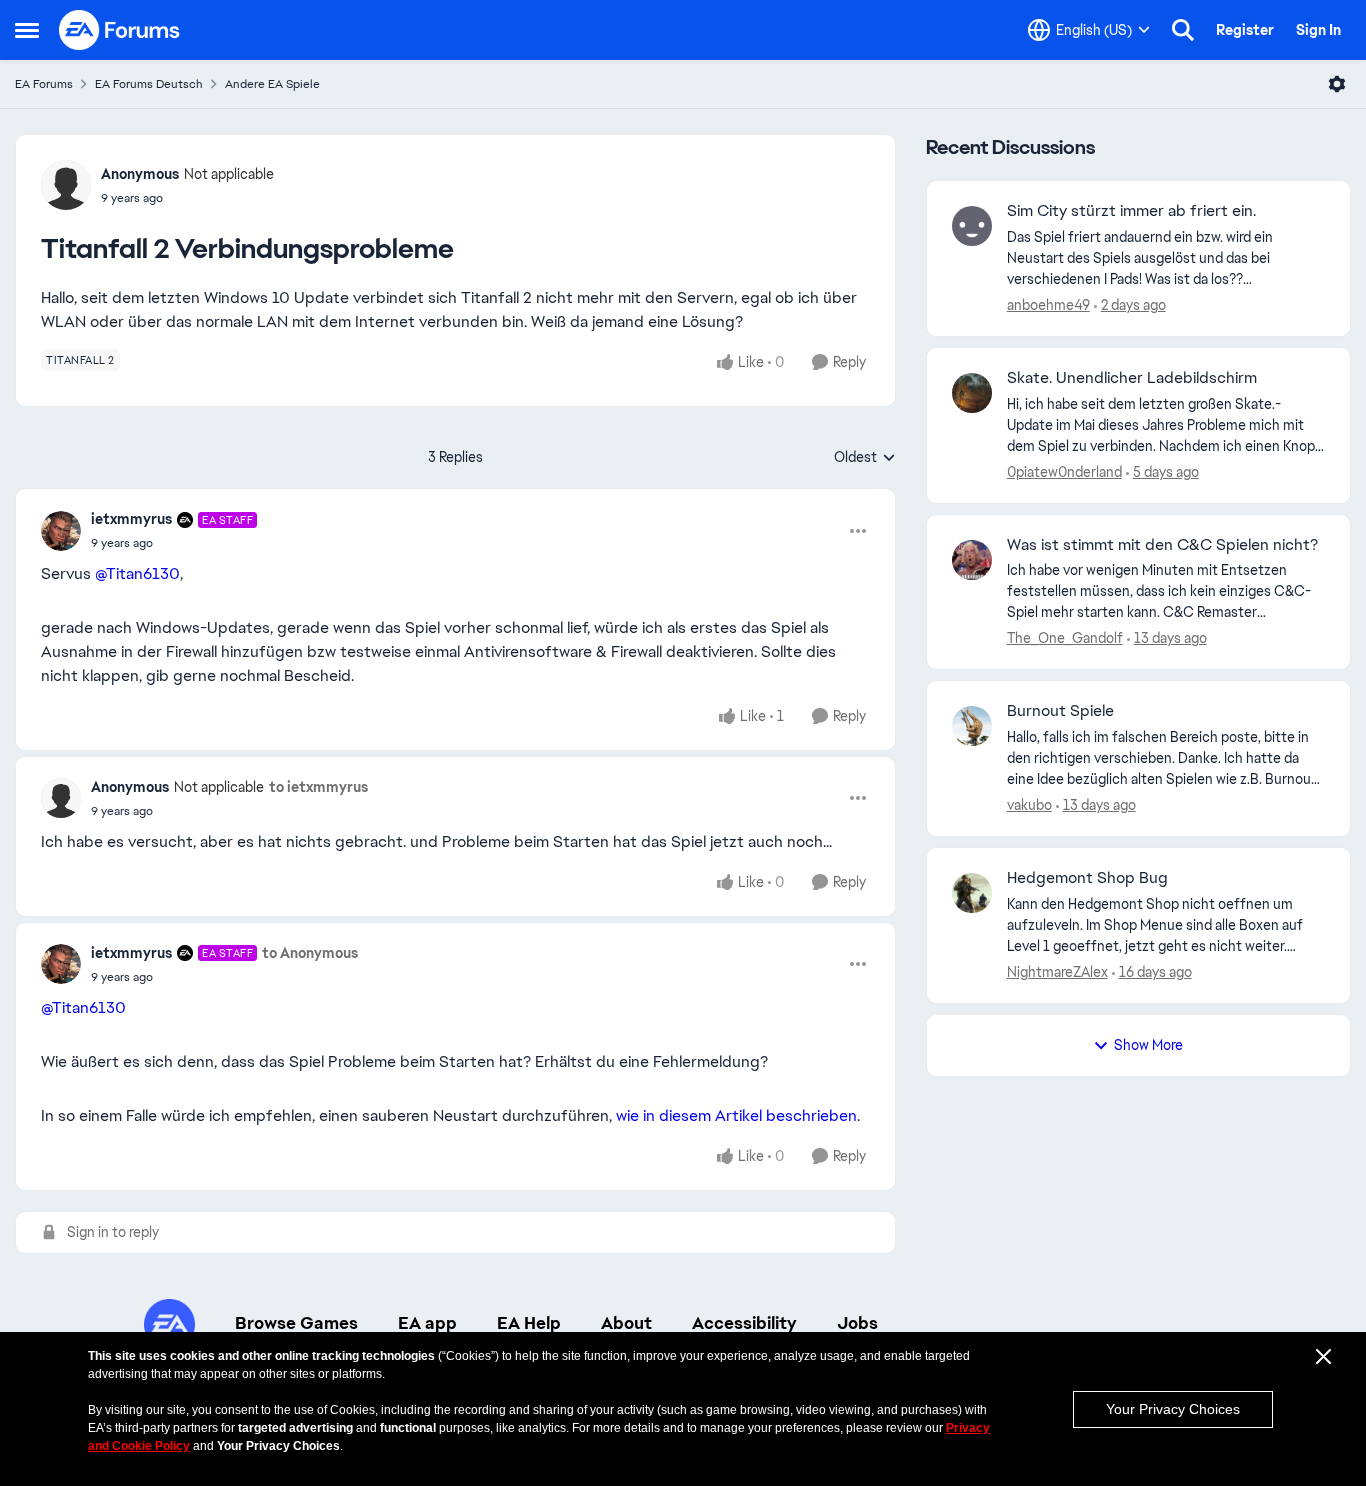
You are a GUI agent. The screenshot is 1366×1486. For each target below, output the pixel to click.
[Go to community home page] (120, 30)
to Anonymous (310, 953)
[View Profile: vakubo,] (972, 726)
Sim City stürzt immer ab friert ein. (1131, 211)
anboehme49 (1048, 305)
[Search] (1183, 30)
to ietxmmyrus (318, 787)
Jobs (857, 1323)
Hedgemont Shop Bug (1087, 878)
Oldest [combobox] (865, 458)
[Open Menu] (1337, 84)
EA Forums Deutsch (149, 84)
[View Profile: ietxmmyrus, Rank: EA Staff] (61, 531)
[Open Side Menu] (27, 30)
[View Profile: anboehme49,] (972, 226)
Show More (1148, 1045)
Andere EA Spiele (272, 84)
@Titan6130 (137, 573)
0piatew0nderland (1064, 472)
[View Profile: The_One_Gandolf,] (972, 560)
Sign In (1318, 30)
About (626, 1323)
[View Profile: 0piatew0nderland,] (972, 393)
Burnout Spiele (1060, 711)
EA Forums (44, 84)
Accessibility (744, 1323)
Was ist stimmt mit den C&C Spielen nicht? (1162, 545)
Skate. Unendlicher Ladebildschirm (1132, 378)
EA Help (529, 1323)
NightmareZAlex (1057, 972)
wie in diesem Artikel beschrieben (736, 1115)
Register (1245, 30)
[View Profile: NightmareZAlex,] (972, 893)
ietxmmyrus (131, 519)
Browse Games (296, 1323)
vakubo (1029, 805)
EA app (427, 1323)
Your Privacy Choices (1173, 1409)
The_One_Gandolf (1065, 638)
